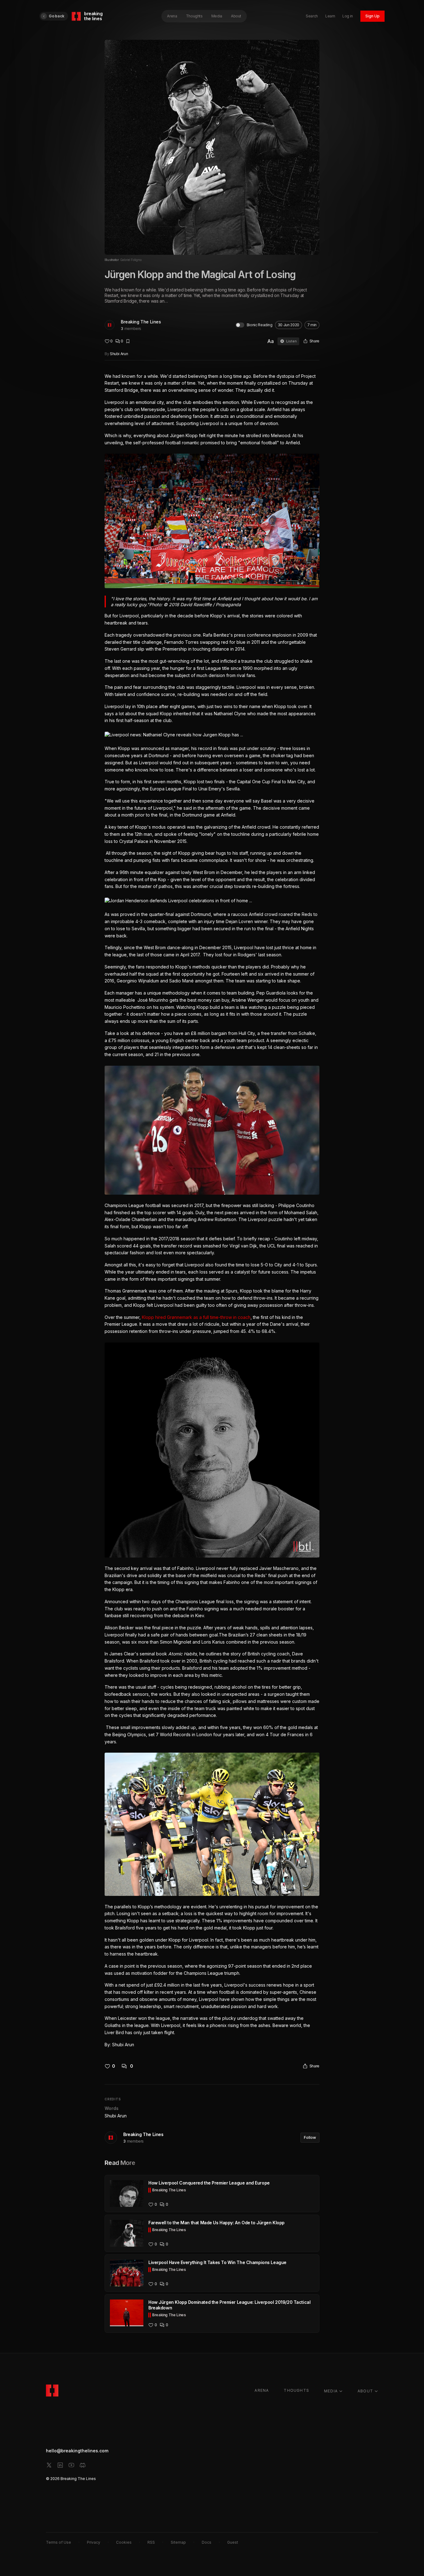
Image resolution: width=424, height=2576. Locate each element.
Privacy (94, 2542)
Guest (233, 2542)
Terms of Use (59, 2542)
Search (312, 16)
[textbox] (212, 1211)
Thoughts (194, 16)
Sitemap (178, 2542)
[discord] (83, 2465)
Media (217, 16)
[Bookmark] (128, 341)
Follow (310, 2137)
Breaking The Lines (141, 322)
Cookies (124, 2542)
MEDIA (331, 2391)
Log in (348, 16)
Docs (207, 2542)
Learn (330, 16)
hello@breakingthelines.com (77, 2451)
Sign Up (372, 16)
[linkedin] (60, 2465)
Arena (172, 16)
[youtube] (71, 2465)
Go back (56, 16)
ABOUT (365, 2391)
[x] (49, 2465)
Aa (271, 341)
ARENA (262, 2390)
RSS (151, 2542)
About (236, 16)
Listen (291, 341)
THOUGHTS (296, 2390)
